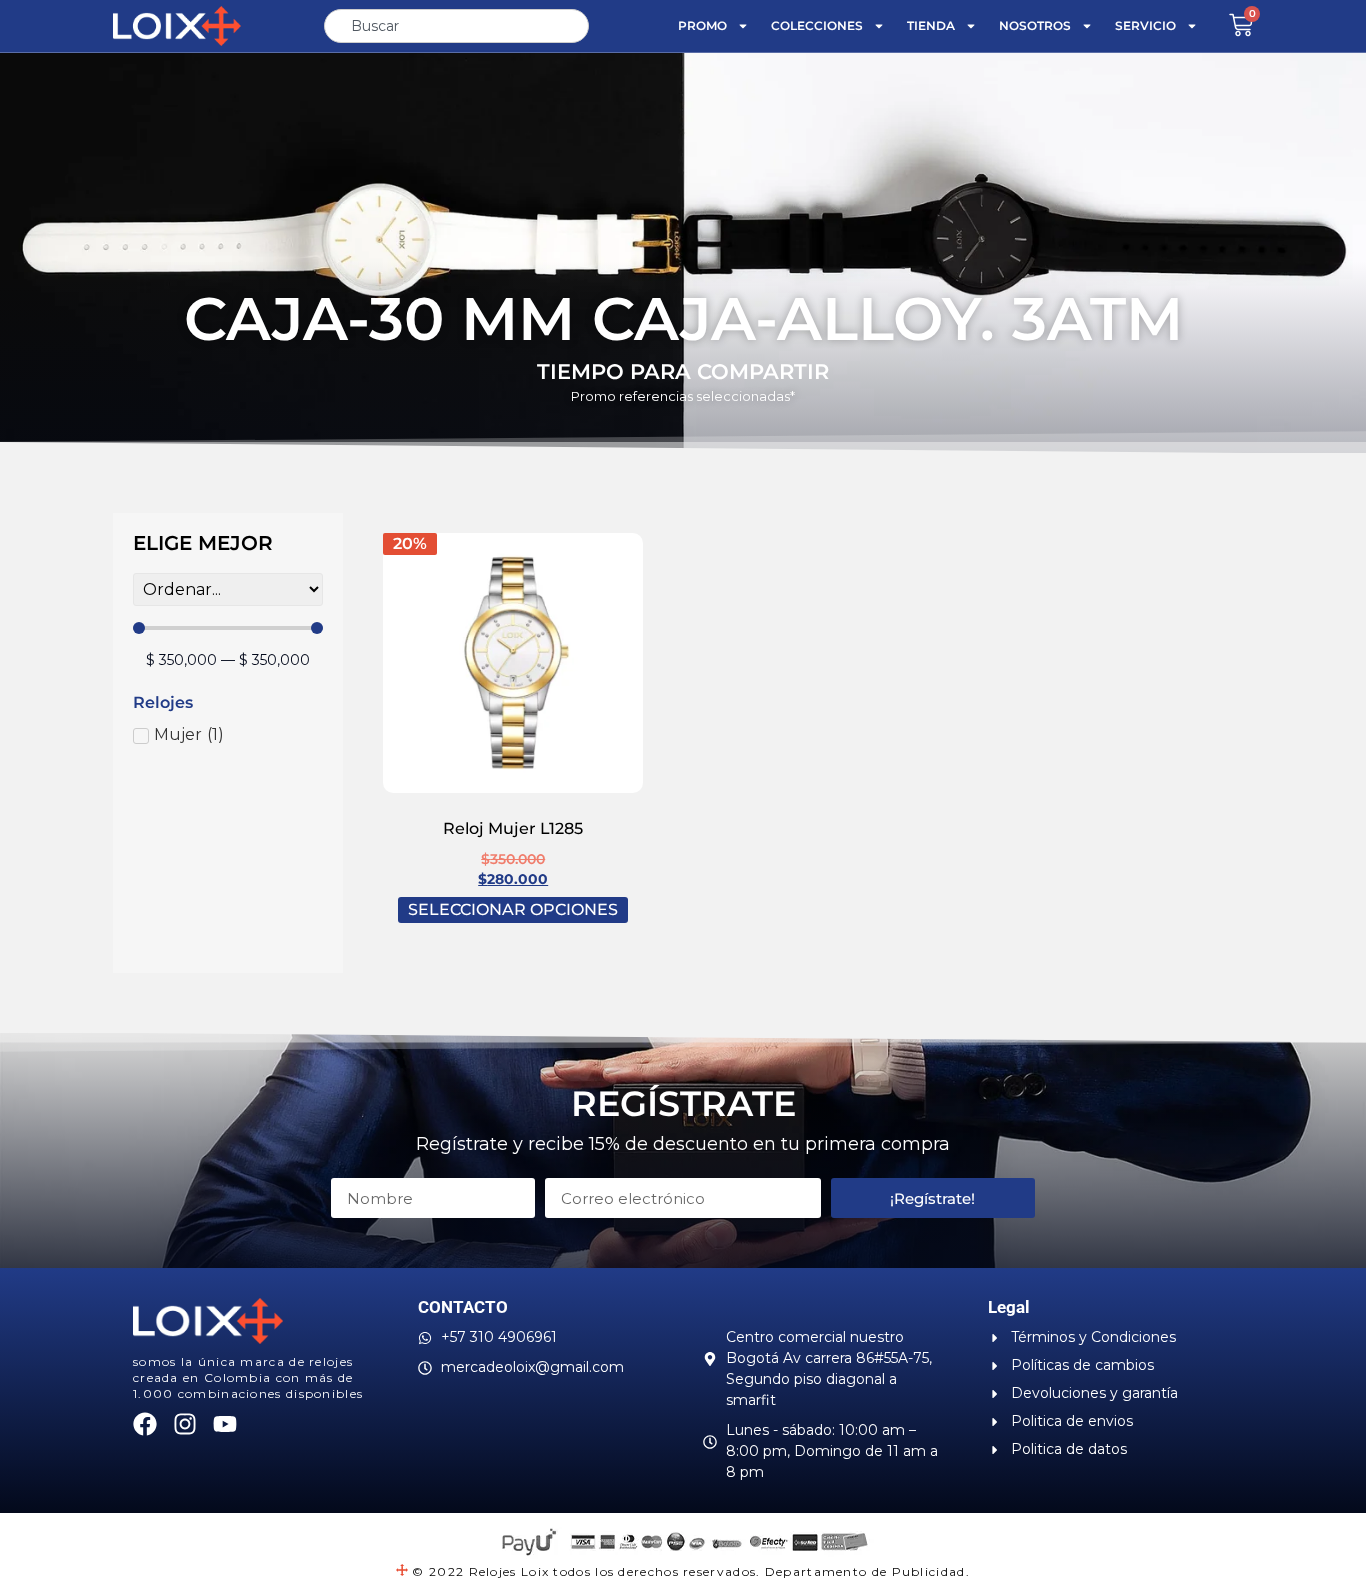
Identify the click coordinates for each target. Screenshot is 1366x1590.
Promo (702, 25)
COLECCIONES (817, 25)
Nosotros (1035, 25)
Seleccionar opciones (513, 909)
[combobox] (456, 26)
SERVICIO (1145, 25)
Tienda (931, 25)
